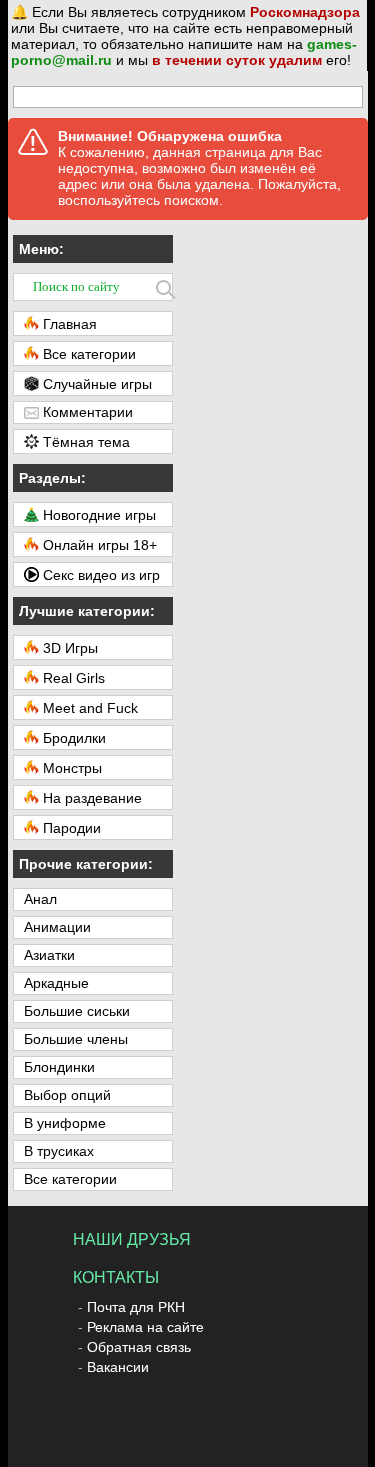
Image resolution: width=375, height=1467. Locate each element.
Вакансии (118, 1367)
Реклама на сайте (145, 1327)
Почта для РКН (136, 1307)
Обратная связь (139, 1347)
